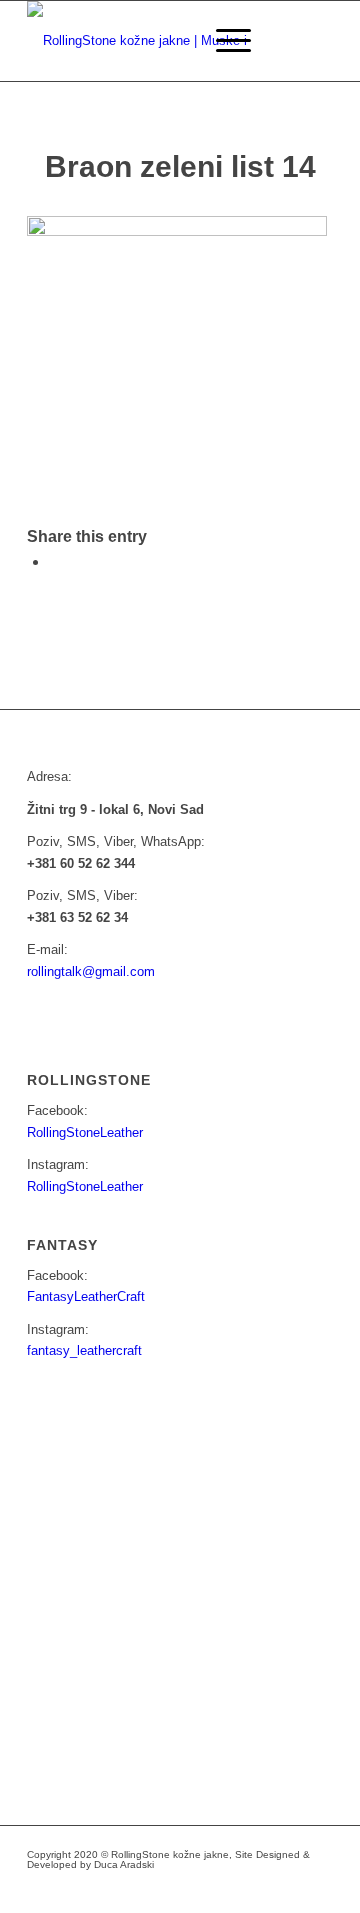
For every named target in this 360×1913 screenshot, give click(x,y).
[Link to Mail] (258, 1888)
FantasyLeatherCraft (86, 1296)
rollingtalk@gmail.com (91, 971)
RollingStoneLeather (85, 1132)
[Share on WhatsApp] (55, 561)
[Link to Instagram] (228, 1888)
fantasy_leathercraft (84, 1350)
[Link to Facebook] (198, 1888)
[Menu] (223, 41)
